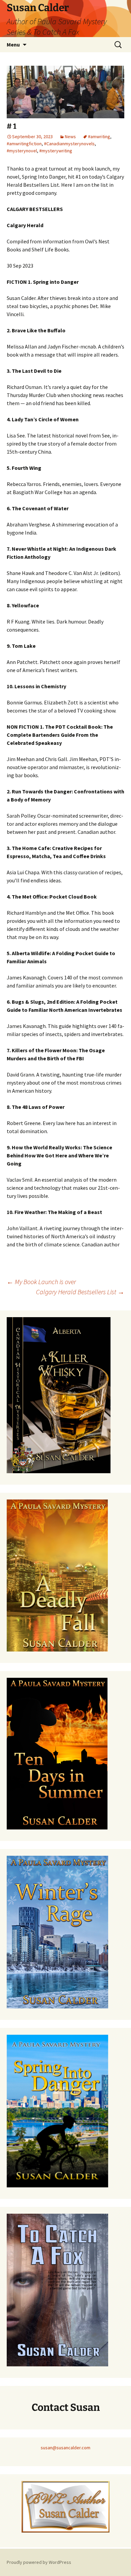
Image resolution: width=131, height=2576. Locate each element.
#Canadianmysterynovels (69, 144)
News (70, 137)
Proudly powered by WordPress (39, 2562)
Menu (13, 44)
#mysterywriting (56, 151)
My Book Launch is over (41, 1282)
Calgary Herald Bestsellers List (80, 1292)
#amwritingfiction (24, 144)
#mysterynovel (22, 151)
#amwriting (99, 137)
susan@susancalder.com (65, 2448)
